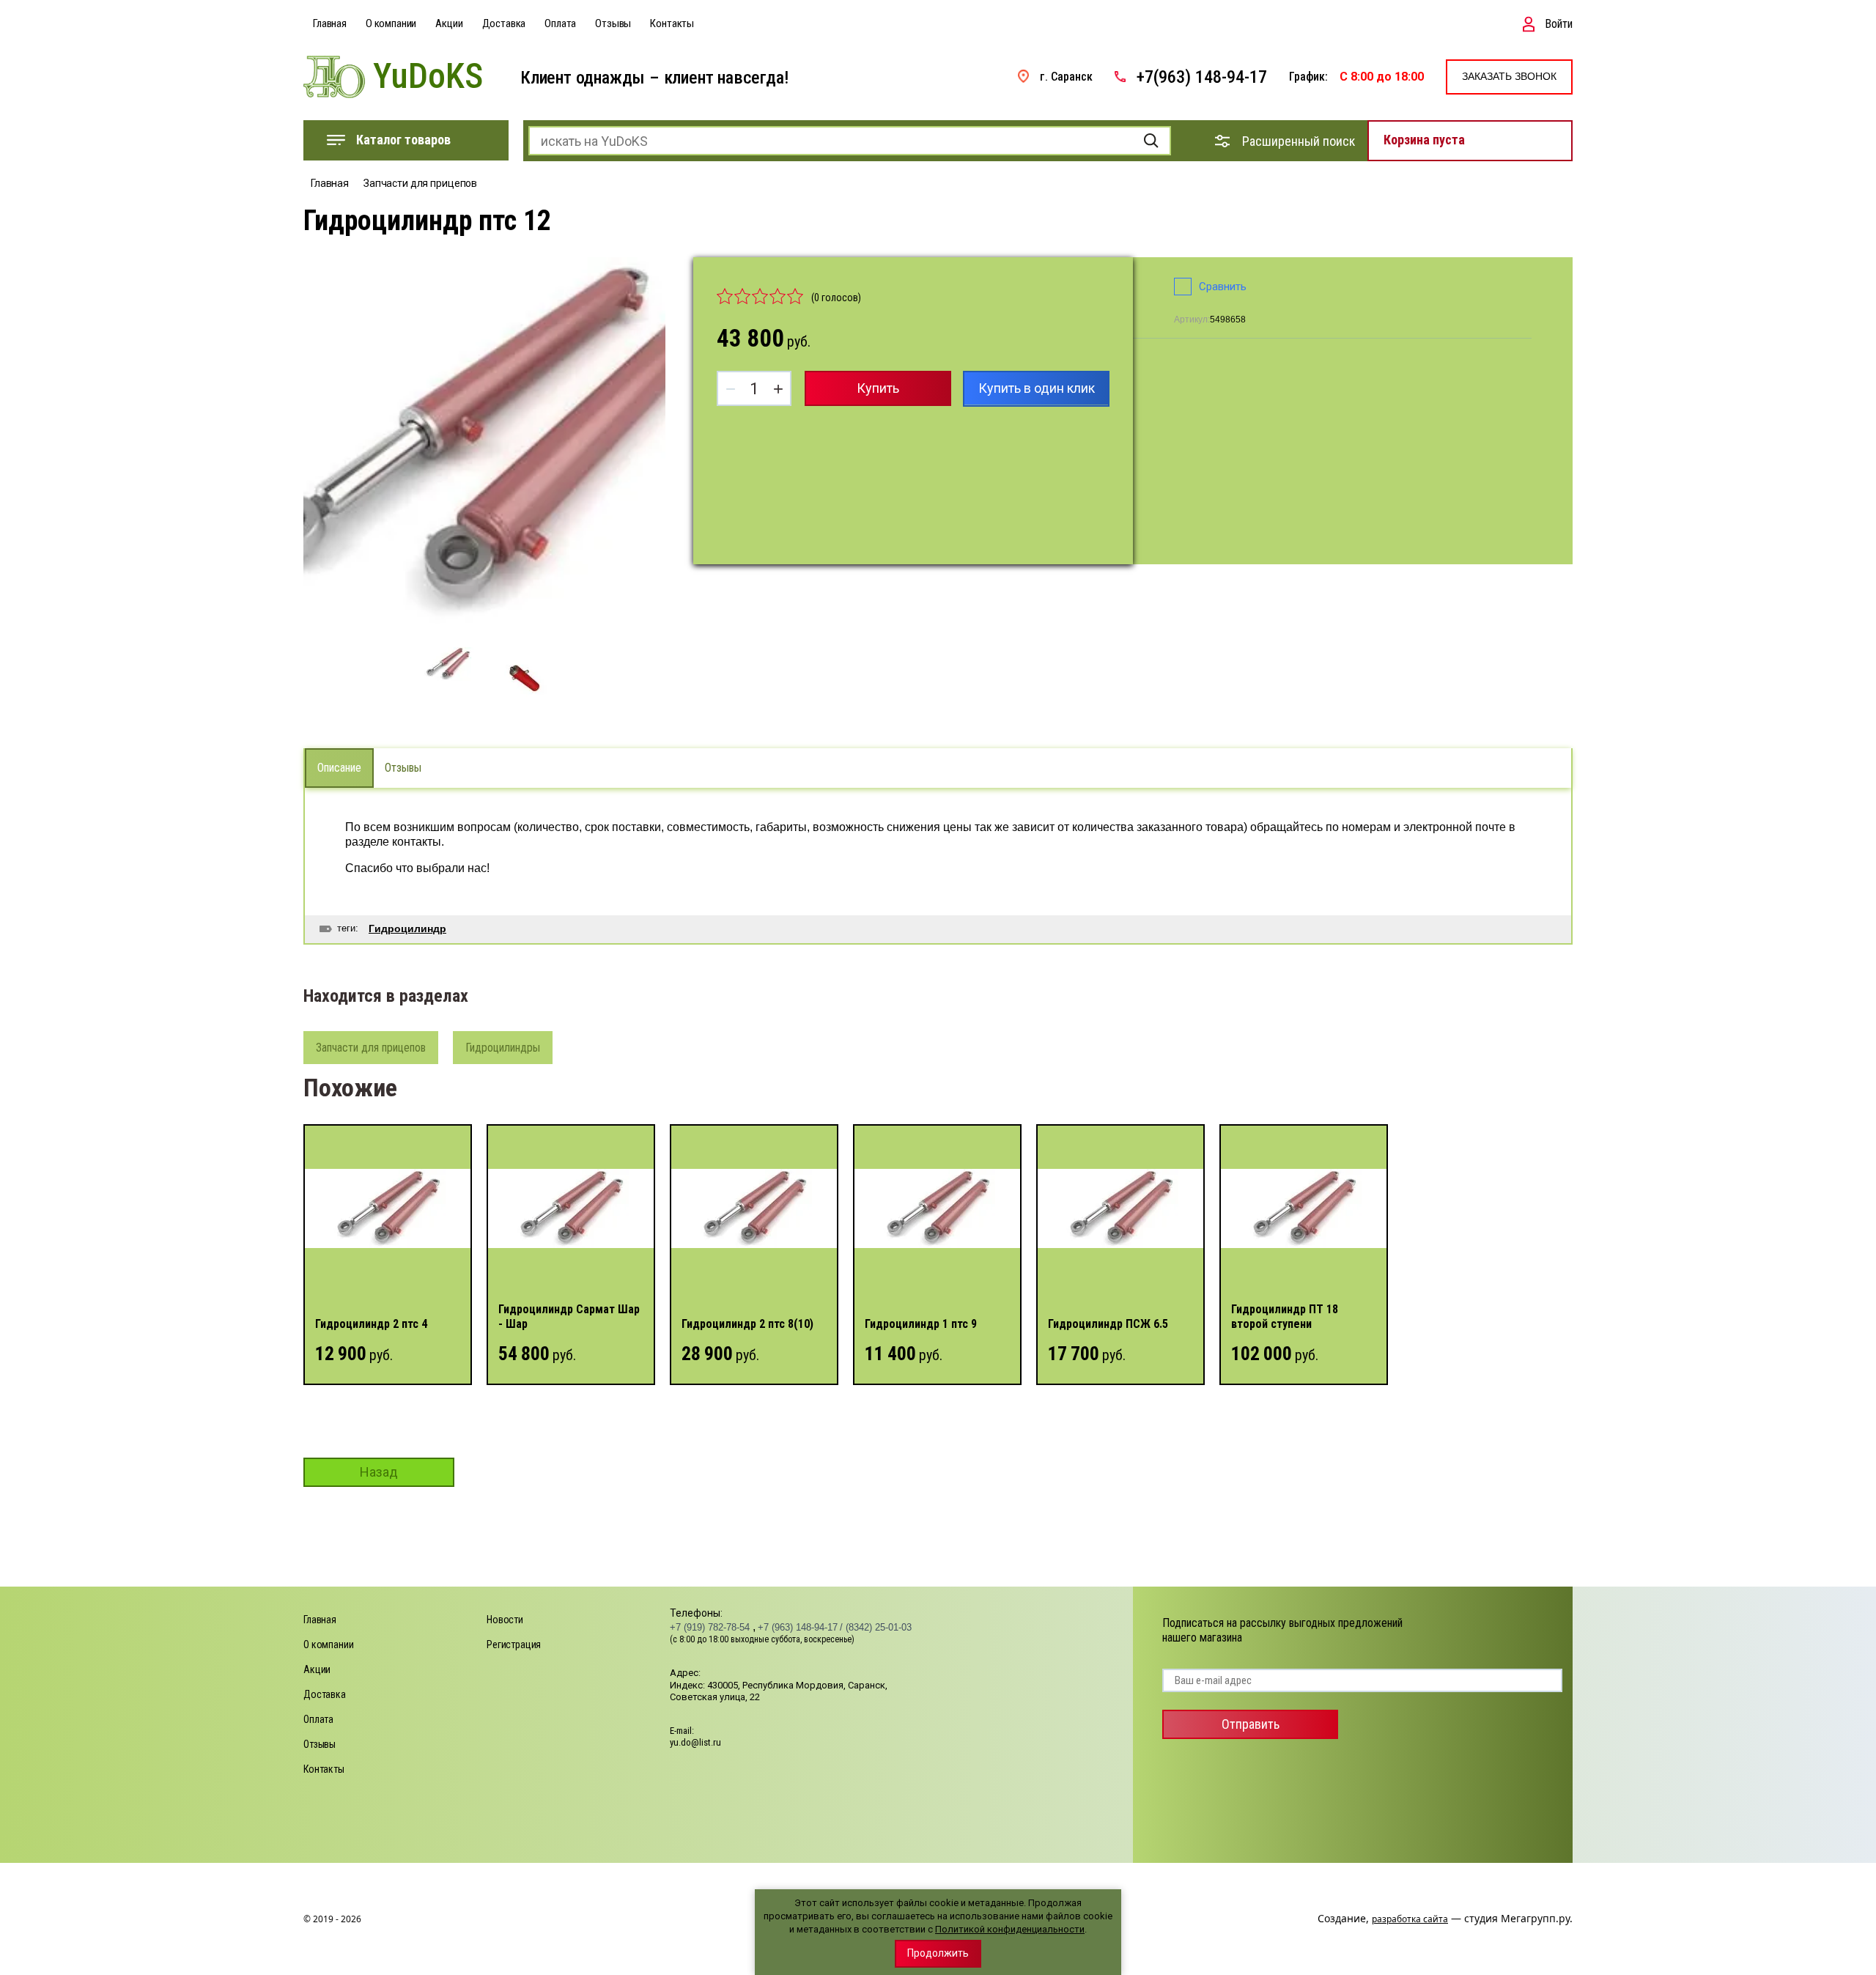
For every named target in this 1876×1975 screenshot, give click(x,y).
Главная (330, 23)
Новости (505, 1620)
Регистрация (514, 1644)
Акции (449, 23)
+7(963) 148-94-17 (1202, 77)
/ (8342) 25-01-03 (876, 1627)
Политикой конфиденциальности (1010, 1929)
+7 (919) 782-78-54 (711, 1627)
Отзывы (613, 23)
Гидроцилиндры (503, 1048)
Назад (379, 1472)
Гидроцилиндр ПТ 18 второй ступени (1285, 1317)
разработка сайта (1410, 1919)
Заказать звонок (1509, 76)
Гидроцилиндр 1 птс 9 (921, 1324)
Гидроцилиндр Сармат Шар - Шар (569, 1317)
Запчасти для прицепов (420, 183)
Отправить (1251, 1724)
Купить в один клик (1037, 388)
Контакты (672, 23)
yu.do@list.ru (695, 1742)
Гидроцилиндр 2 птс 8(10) (747, 1324)
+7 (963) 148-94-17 (798, 1627)
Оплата (560, 23)
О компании (391, 23)
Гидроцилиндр (407, 929)
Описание (339, 768)
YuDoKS (428, 77)
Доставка (504, 23)
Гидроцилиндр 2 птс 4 (371, 1324)
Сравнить (1223, 287)
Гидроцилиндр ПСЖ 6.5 (1108, 1324)
